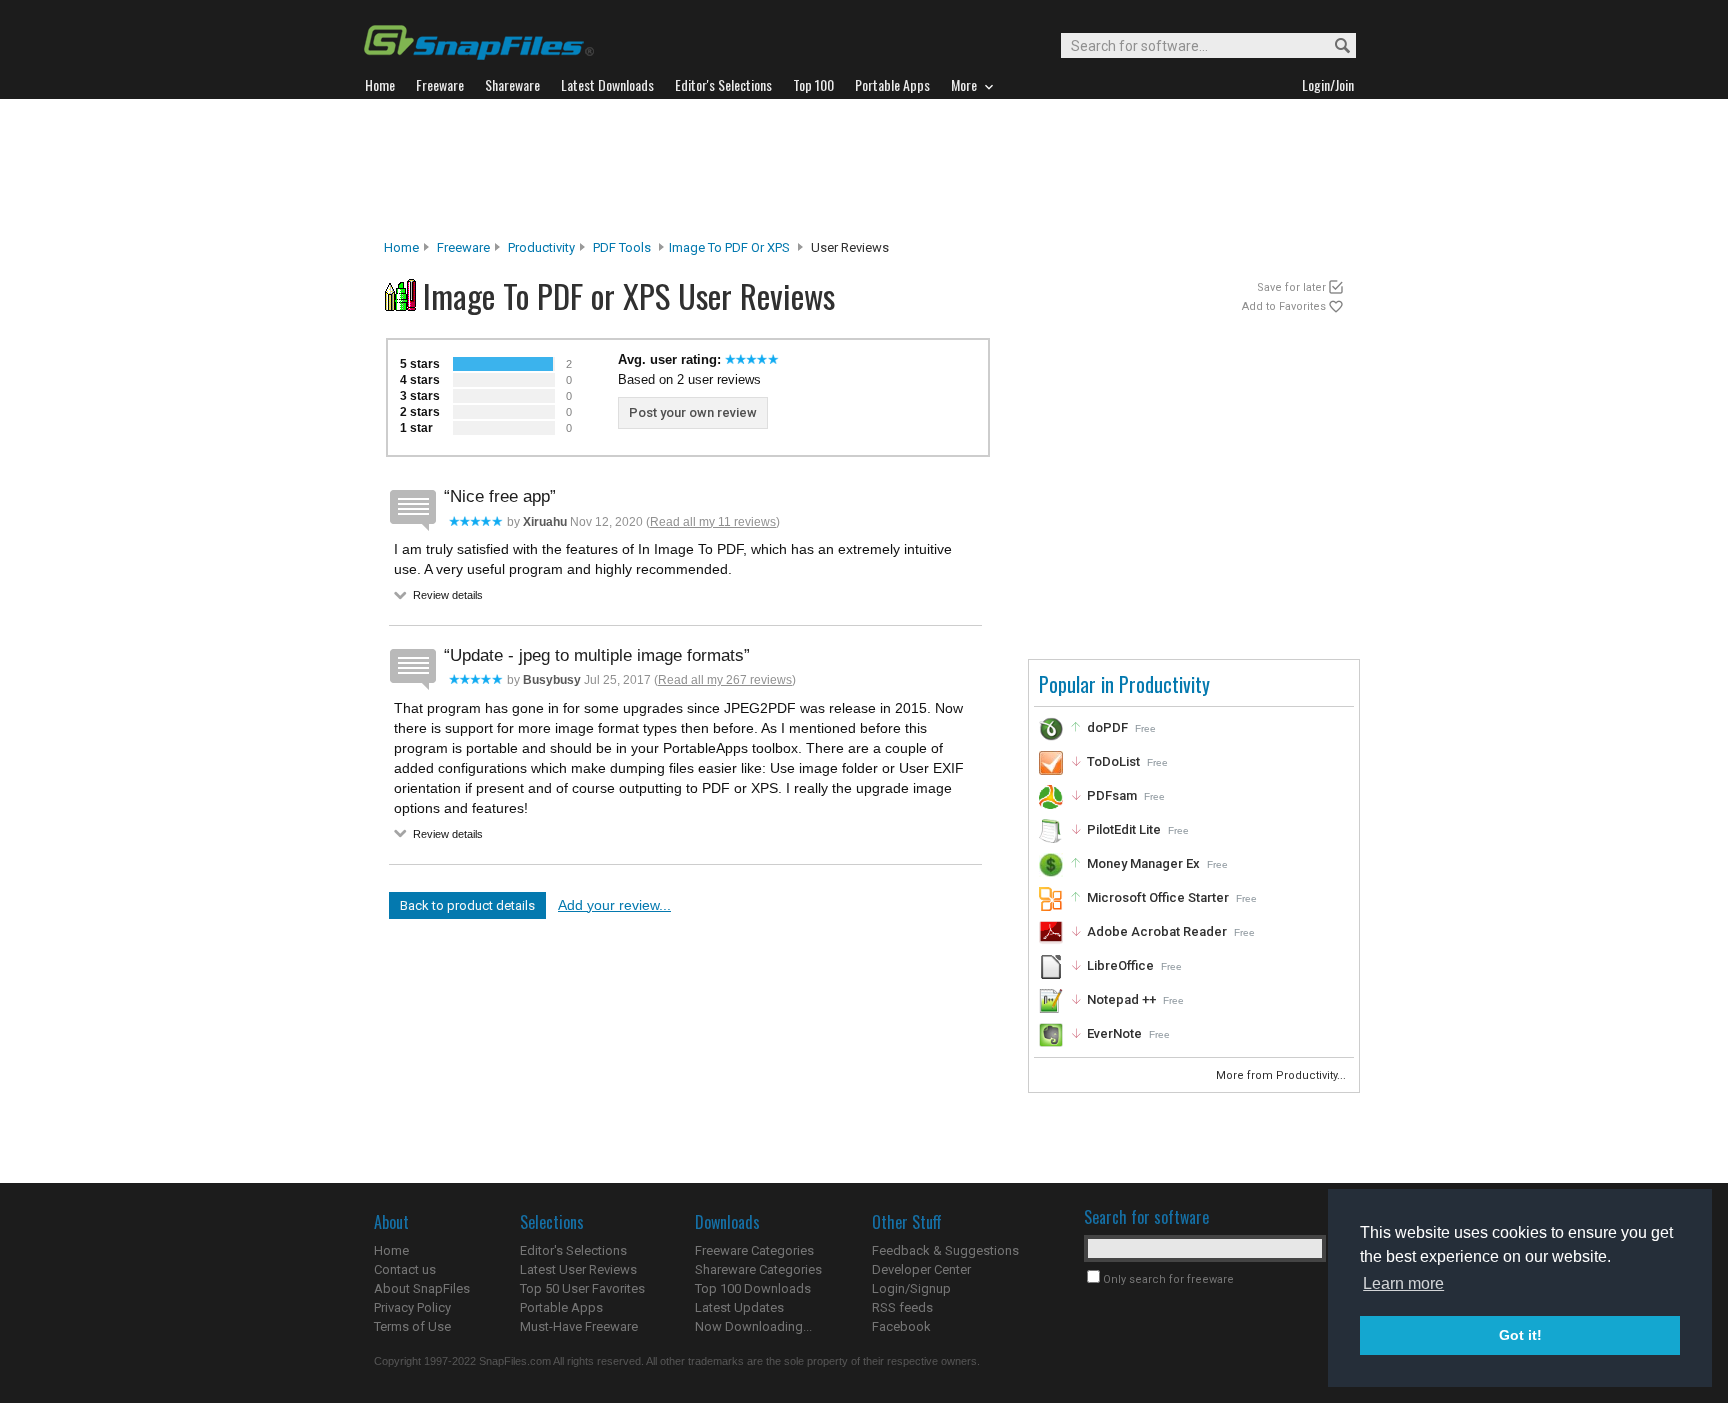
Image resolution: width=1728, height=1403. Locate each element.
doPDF (1107, 727)
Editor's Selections (573, 1250)
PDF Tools (622, 247)
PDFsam (1112, 795)
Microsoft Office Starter (1158, 897)
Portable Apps (561, 1307)
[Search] (1333, 46)
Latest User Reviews (578, 1269)
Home (401, 247)
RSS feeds (902, 1307)
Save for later (1291, 287)
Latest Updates (739, 1307)
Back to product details (467, 905)
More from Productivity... (1282, 1075)
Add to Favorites (1284, 306)
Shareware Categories (758, 1269)
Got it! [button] (1520, 1335)
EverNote (1114, 1033)
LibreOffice (1120, 965)
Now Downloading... (753, 1326)
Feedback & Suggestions (945, 1250)
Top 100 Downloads (753, 1288)
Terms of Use (412, 1326)
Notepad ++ (1121, 999)
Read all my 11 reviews (713, 522)
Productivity (541, 247)
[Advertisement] (864, 169)
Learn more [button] (1403, 1283)
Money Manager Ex (1143, 863)
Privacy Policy (412, 1307)
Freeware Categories (754, 1250)
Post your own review (693, 412)
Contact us (405, 1269)
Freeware (463, 247)
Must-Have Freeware (579, 1326)
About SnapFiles (422, 1288)
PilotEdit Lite (1124, 829)
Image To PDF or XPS (729, 247)
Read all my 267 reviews (725, 680)
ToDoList (1113, 761)
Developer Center (921, 1269)
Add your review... (614, 905)
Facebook (901, 1326)
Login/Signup (911, 1288)
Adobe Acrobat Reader (1157, 931)
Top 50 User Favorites (582, 1288)
